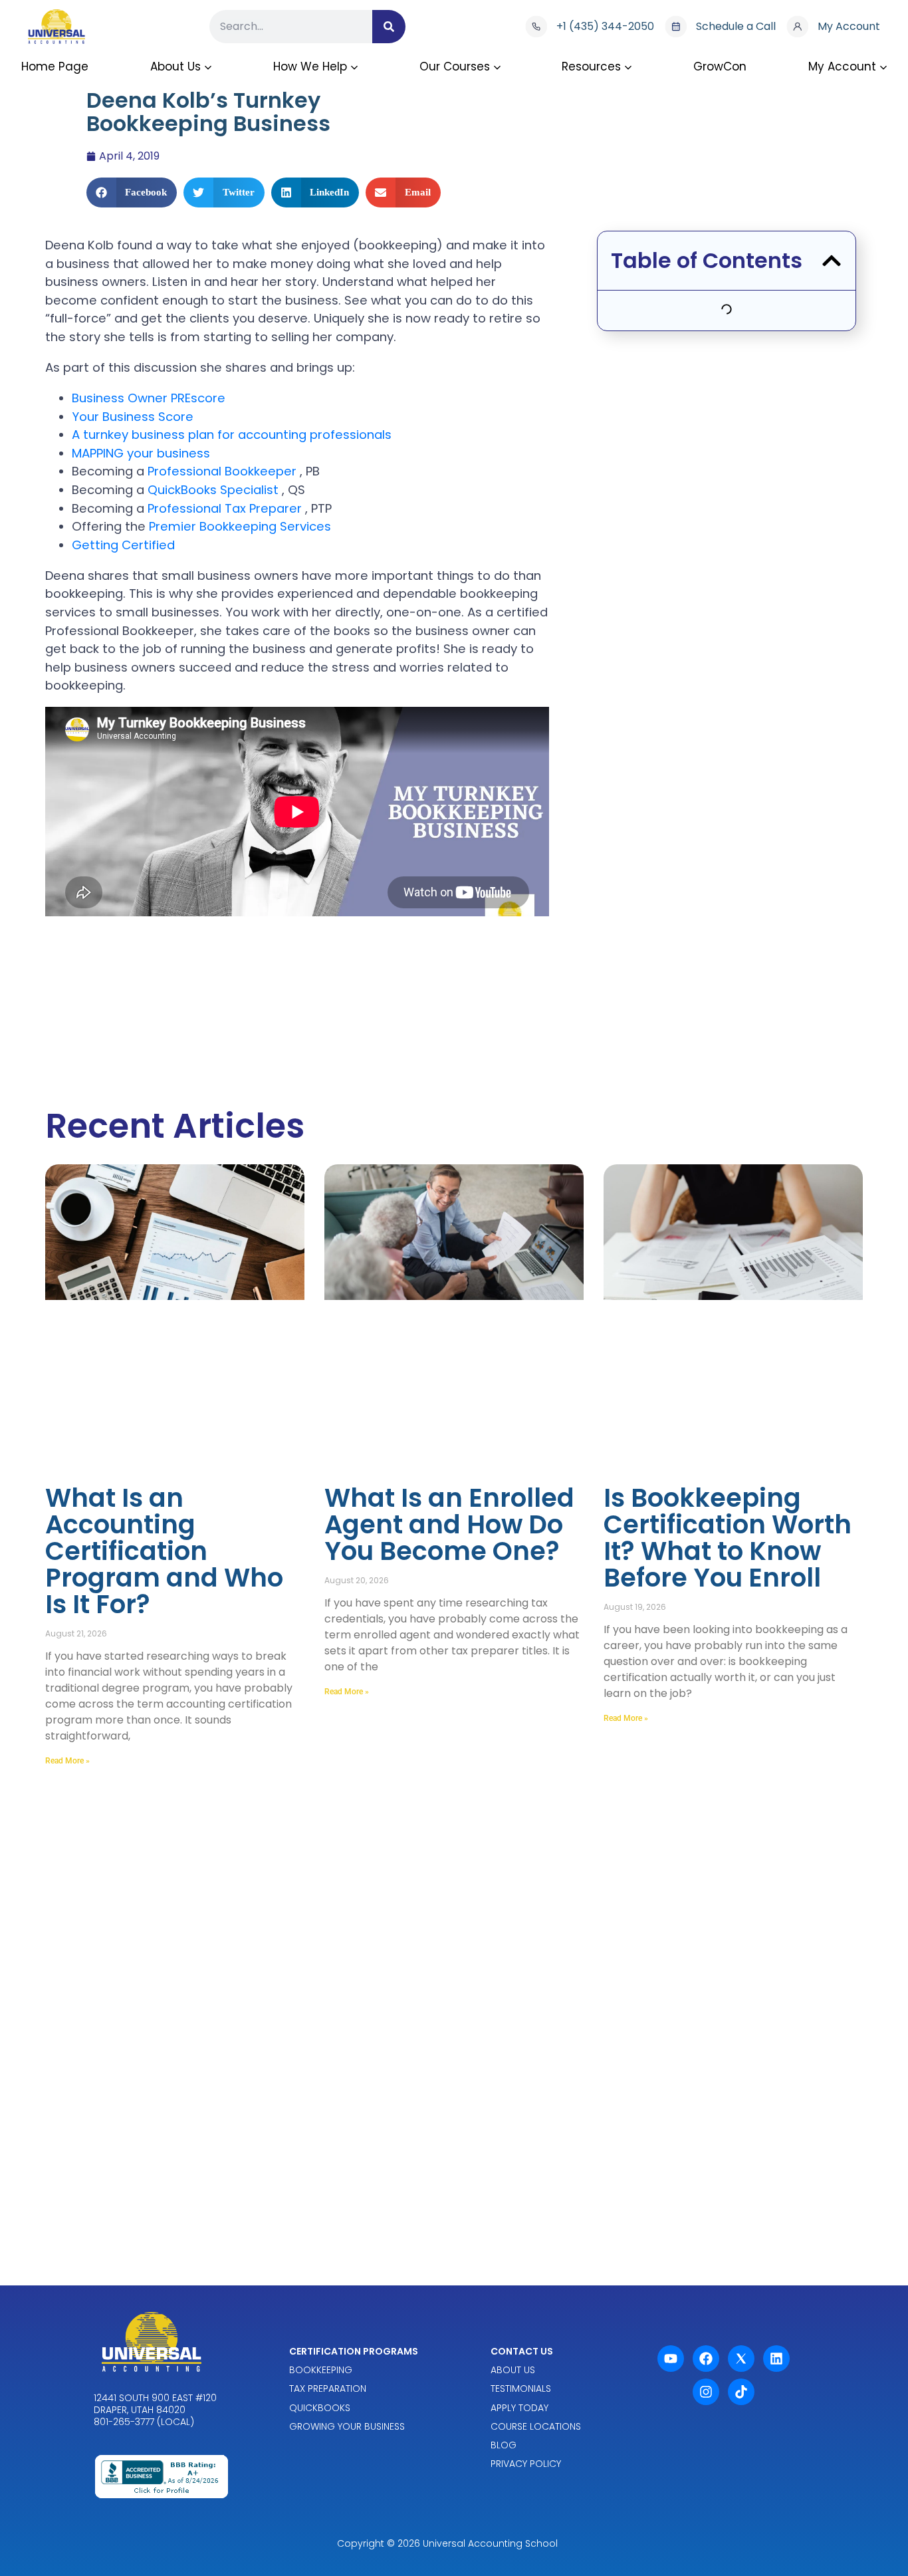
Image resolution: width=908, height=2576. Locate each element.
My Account (842, 66)
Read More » (67, 1761)
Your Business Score (133, 417)
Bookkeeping (321, 2370)
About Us (175, 66)
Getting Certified (123, 545)
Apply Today (519, 2408)
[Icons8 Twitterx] (741, 2359)
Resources (591, 66)
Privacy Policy (526, 2464)
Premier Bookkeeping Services (240, 526)
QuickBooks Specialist (215, 490)
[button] (132, 193)
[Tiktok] (741, 2392)
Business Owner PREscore (149, 398)
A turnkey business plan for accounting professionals (232, 435)
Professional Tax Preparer (226, 508)
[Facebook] (706, 2359)
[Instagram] (706, 2392)
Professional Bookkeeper (224, 471)
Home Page (55, 66)
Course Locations (536, 2426)
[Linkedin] (776, 2359)
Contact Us (522, 2351)
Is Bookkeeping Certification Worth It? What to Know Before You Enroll (728, 1538)
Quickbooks (320, 2408)
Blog (504, 2445)
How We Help (310, 66)
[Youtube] (671, 2359)
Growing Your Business (347, 2426)
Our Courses (455, 66)
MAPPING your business (141, 453)
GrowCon (720, 66)
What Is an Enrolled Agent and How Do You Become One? (449, 1524)
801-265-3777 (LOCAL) (144, 2422)
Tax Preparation (328, 2389)
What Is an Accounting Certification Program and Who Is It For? (164, 1551)
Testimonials (521, 2389)
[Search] (389, 27)
